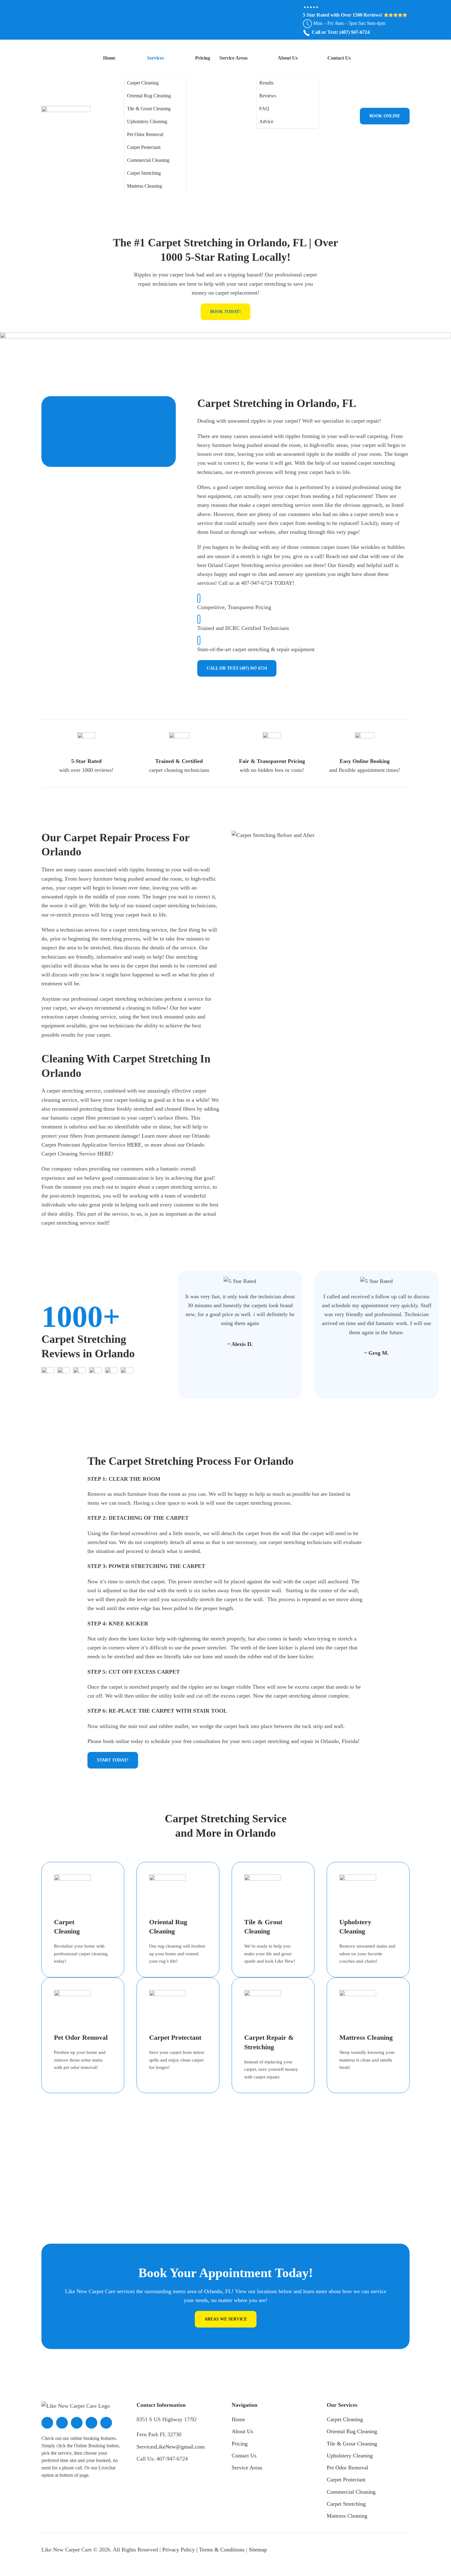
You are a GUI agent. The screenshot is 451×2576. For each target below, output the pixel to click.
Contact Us (339, 58)
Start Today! (113, 1760)
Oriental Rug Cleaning (149, 96)
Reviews (268, 96)
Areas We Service (226, 2319)
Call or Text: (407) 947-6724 (340, 32)
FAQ (264, 109)
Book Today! (225, 312)
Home (109, 58)
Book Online (385, 116)
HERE (134, 1145)
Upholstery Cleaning (147, 121)
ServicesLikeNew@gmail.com (171, 2447)
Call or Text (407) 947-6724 (237, 668)
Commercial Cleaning (148, 160)
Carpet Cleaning (143, 83)
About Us (288, 58)
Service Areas (233, 58)
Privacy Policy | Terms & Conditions (203, 2550)
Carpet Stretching (144, 173)
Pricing (203, 58)
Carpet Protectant (144, 147)
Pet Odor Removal (145, 134)
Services (155, 58)
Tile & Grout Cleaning (149, 109)
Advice (266, 121)
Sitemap (258, 2550)
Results (266, 83)
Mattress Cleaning (145, 186)
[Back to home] (66, 116)
